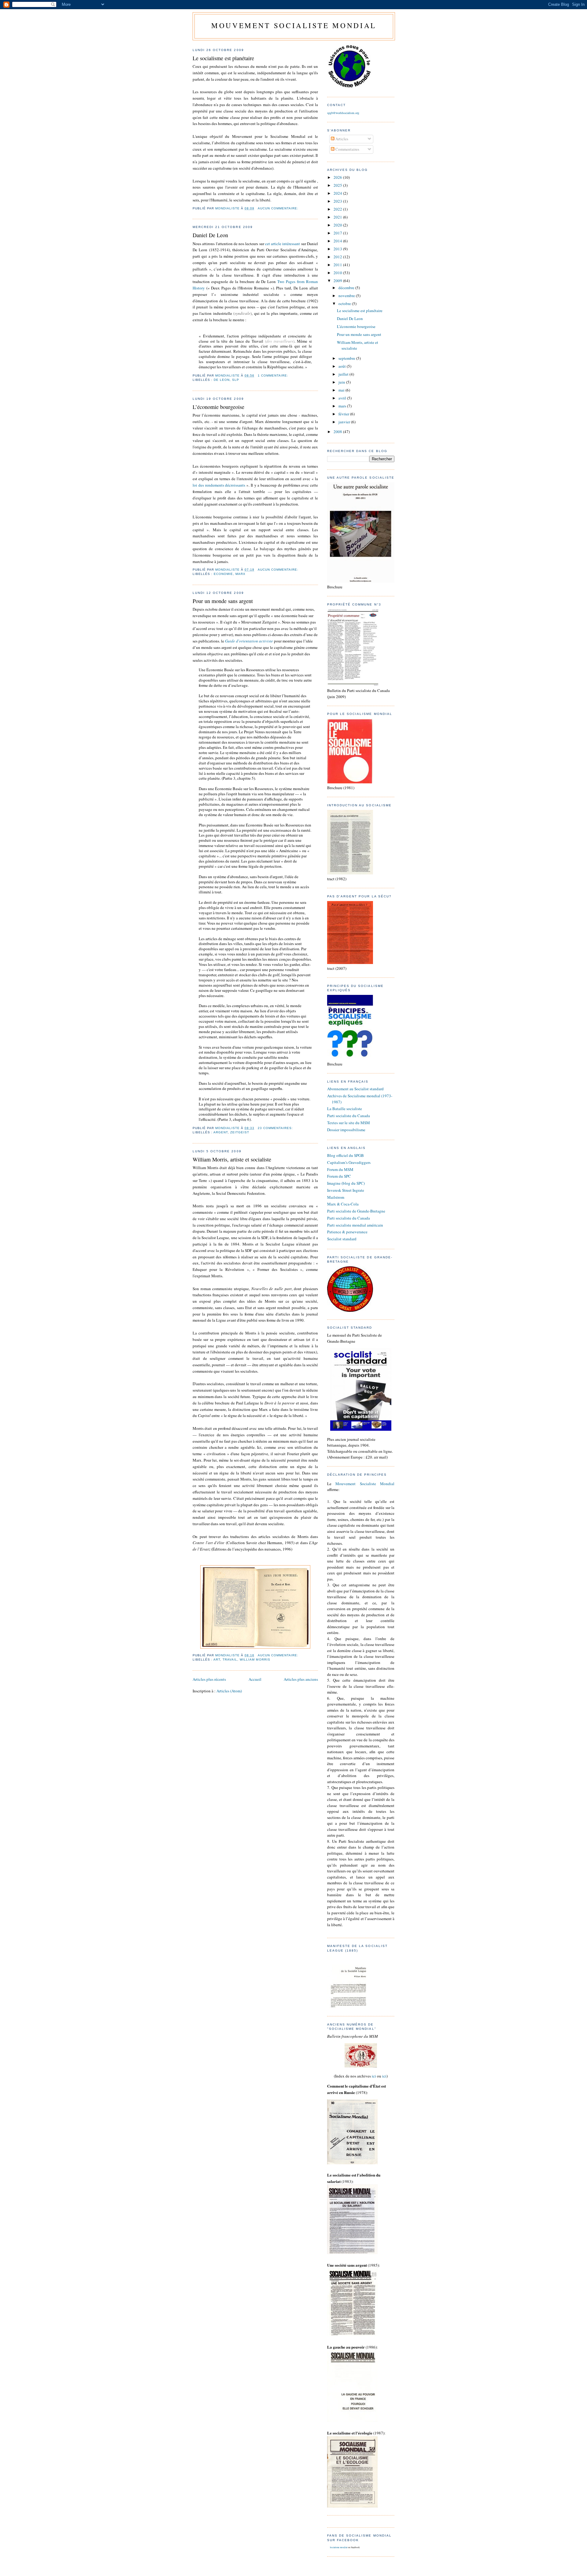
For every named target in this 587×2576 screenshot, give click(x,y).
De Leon (222, 380)
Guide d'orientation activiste (249, 641)
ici (374, 2076)
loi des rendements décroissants (219, 485)
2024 (338, 193)
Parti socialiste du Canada (349, 1116)
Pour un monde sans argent (223, 601)
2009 (338, 281)
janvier (345, 422)
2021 (338, 217)
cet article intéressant (283, 244)
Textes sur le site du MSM (349, 1123)
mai (342, 390)
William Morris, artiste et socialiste (232, 1159)
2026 (338, 177)
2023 (338, 201)
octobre (345, 304)
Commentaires (347, 149)
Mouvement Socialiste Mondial (365, 1484)
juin (342, 382)
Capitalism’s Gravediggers (349, 1162)
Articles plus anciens (301, 1679)
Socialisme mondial (339, 2547)
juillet (344, 374)
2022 (338, 209)
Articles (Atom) (229, 1691)
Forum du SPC (339, 1176)
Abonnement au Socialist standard (355, 1089)
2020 (338, 225)
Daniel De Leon (210, 235)
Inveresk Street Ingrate (346, 1190)
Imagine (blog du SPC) (346, 1183)
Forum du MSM (340, 1169)
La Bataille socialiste (345, 1109)
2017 (338, 233)
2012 (338, 257)
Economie (223, 574)
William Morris (255, 1660)
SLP (236, 380)
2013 (338, 249)
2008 (338, 432)
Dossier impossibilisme (346, 1130)
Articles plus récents (209, 1679)
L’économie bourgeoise (218, 407)
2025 (338, 185)
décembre (347, 288)
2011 (338, 265)
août (343, 366)
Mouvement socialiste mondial (294, 25)
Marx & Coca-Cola (343, 1204)
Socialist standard (342, 1239)
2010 (338, 273)
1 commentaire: (274, 375)
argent (221, 1132)
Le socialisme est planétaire (223, 58)
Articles (341, 139)
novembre (347, 296)
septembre (347, 358)
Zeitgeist (240, 1132)
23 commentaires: (276, 1128)
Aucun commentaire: (279, 208)
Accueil (255, 1679)
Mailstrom (336, 1197)
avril (343, 398)
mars (343, 406)
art (217, 1660)
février (344, 414)
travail (230, 1660)
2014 (338, 241)
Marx (240, 574)
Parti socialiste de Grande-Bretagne (356, 1211)
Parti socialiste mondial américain (355, 1225)
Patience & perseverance (347, 1232)
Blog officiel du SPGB (345, 1155)
